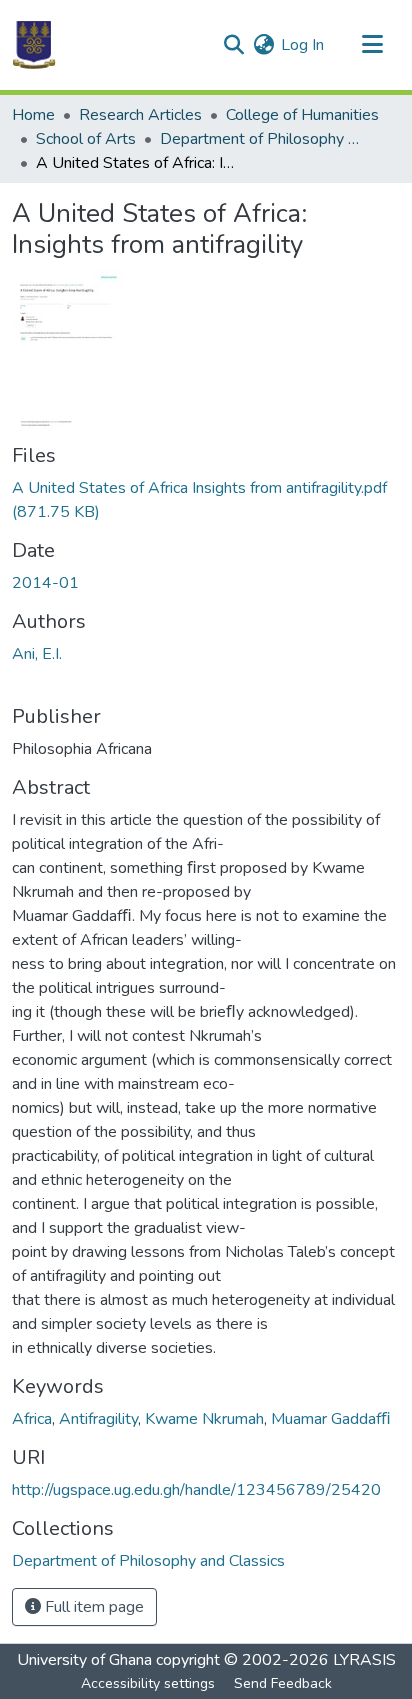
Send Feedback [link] (283, 1683)
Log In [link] (302, 45)
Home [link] (33, 115)
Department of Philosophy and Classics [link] (260, 139)
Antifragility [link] (98, 1419)
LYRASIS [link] (364, 1660)
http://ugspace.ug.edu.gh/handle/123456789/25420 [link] (196, 1490)
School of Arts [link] (86, 139)
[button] (34, 45)
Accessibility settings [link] (148, 1683)
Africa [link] (32, 1419)
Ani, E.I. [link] (37, 654)
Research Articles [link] (140, 115)
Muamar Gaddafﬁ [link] (331, 1419)
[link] (206, 500)
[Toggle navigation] (372, 45)
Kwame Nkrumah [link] (204, 1419)
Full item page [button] (92, 1607)
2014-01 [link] (45, 583)
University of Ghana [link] (84, 1660)
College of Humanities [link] (302, 115)
